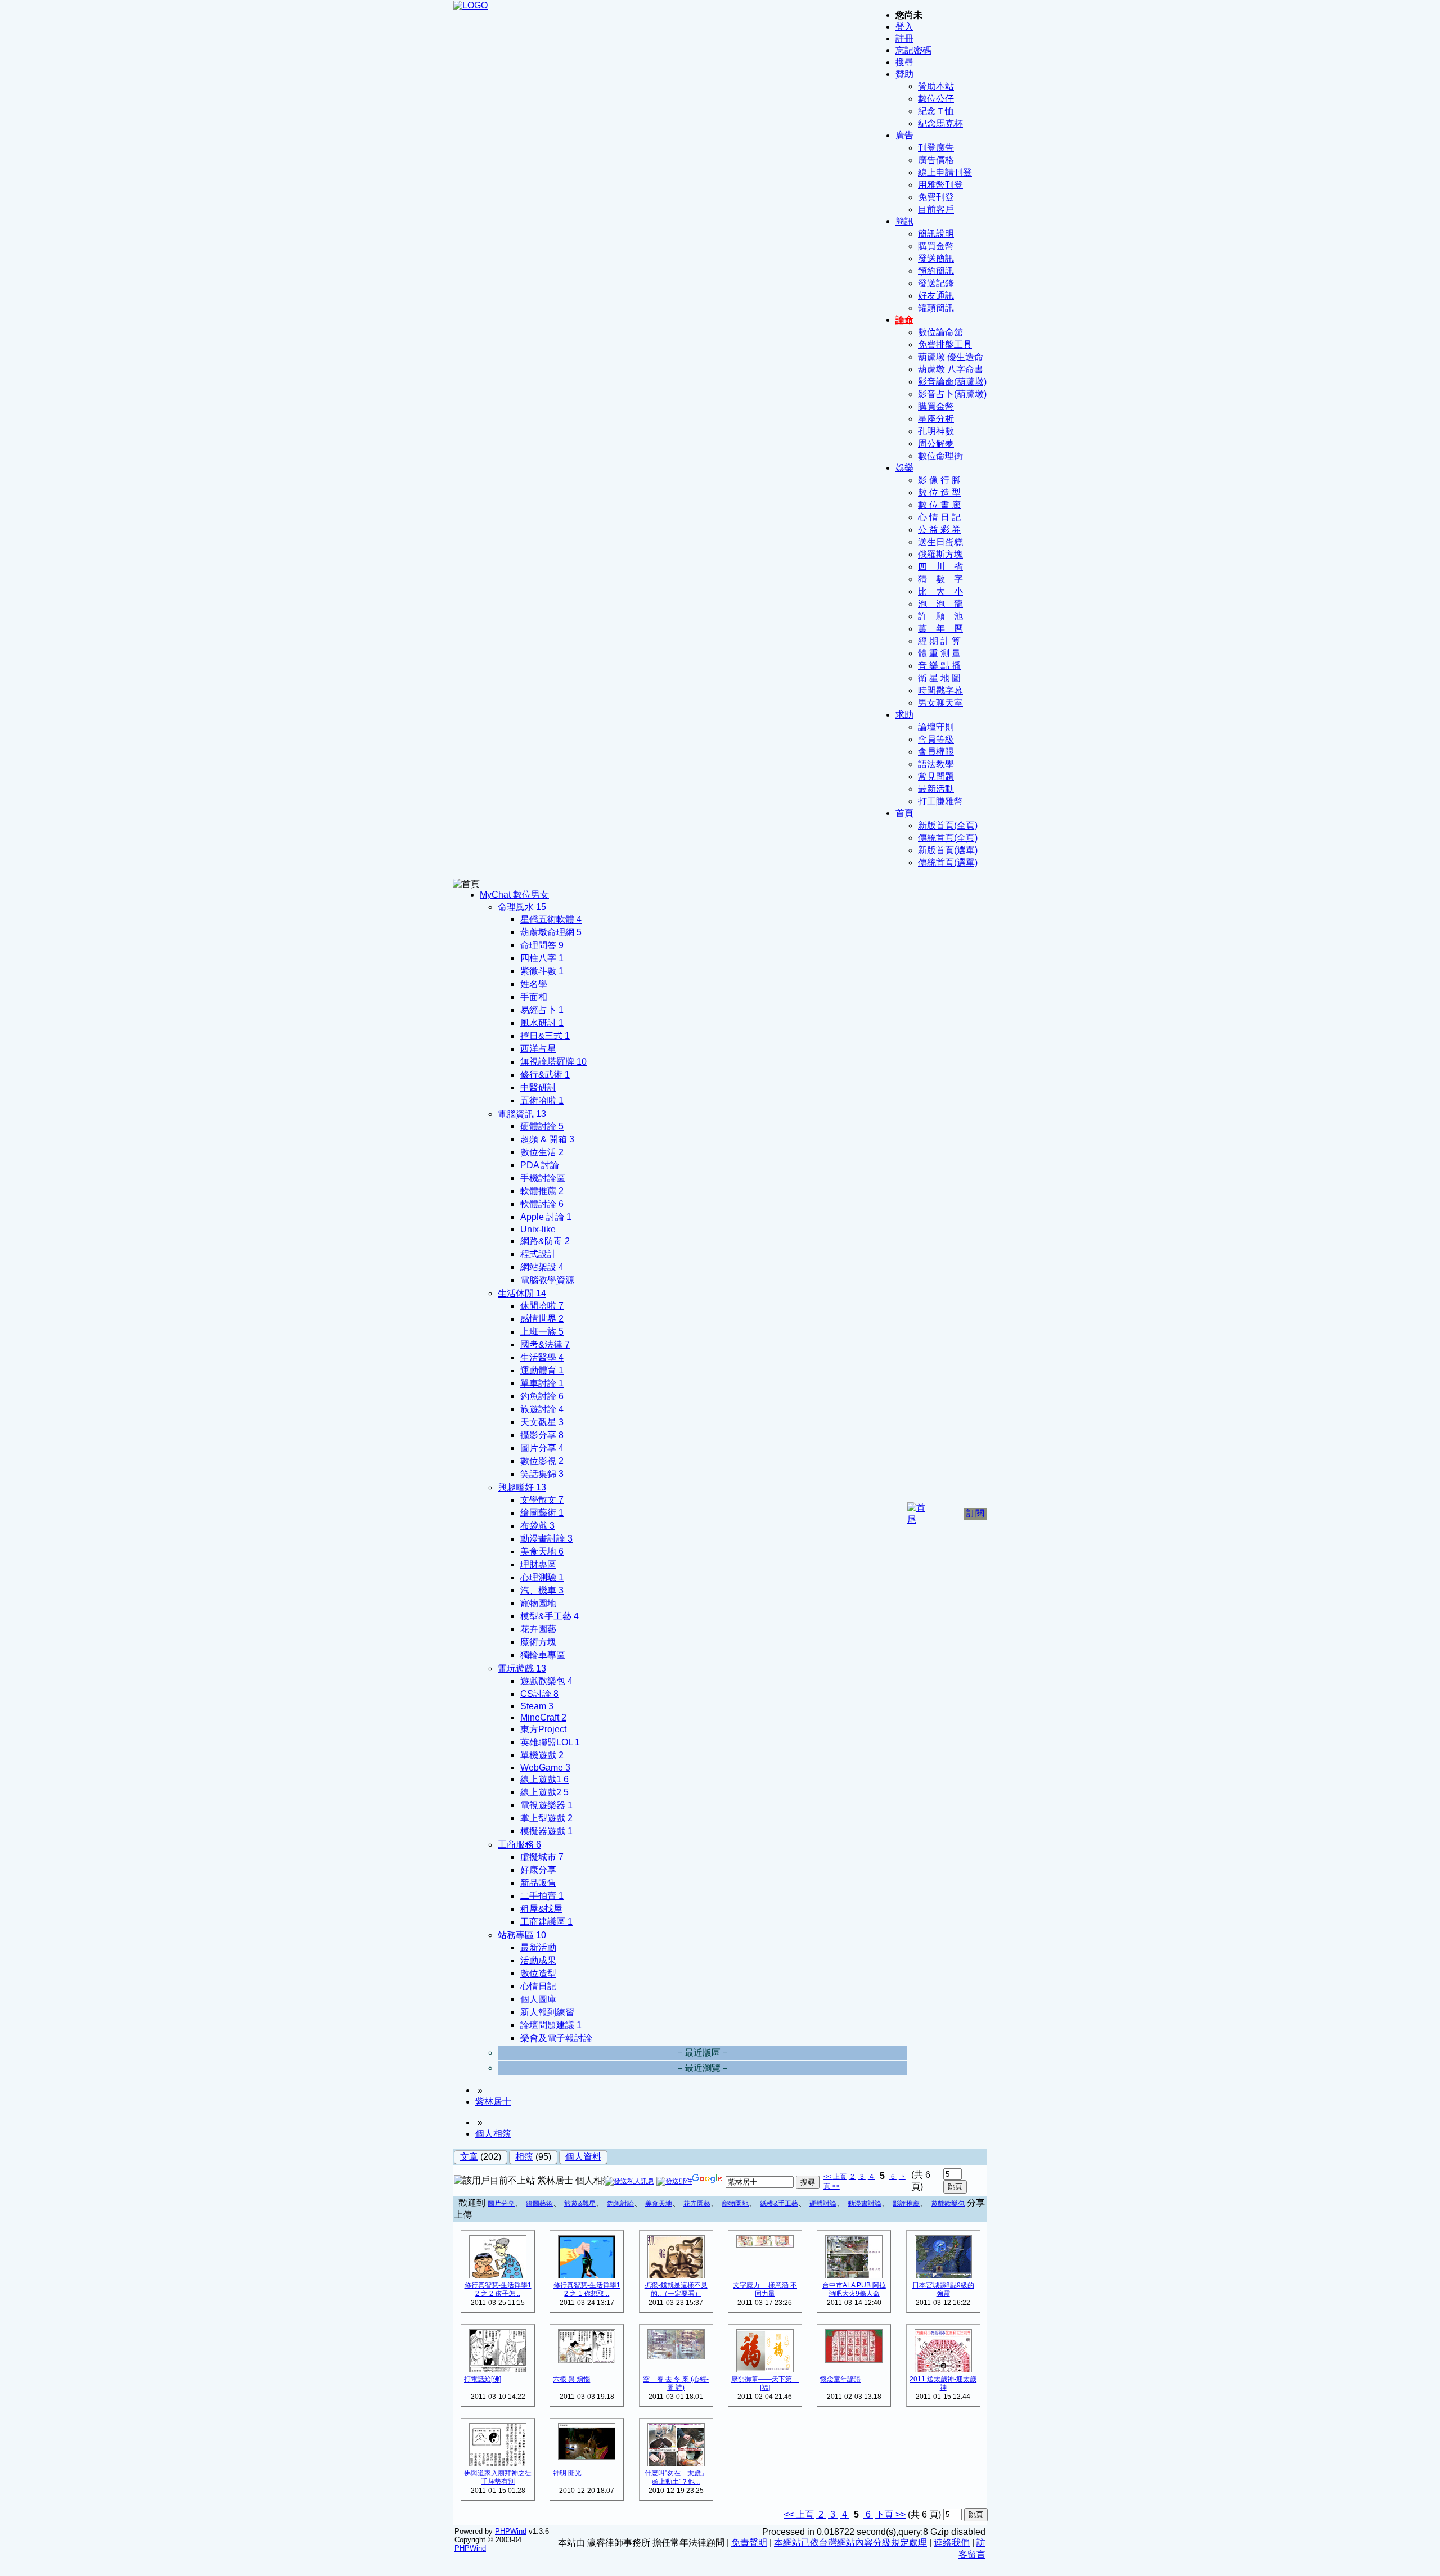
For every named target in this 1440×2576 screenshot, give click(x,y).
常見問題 (936, 776)
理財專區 (538, 1564)
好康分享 (538, 1870)
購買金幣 (936, 246)
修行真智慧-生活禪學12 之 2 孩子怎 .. (498, 2289)
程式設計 (538, 1254)
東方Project (543, 1729)
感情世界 (542, 1319)
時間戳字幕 (940, 690)
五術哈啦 (542, 1100)
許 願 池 (940, 616)
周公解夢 (936, 443)
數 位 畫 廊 (939, 505)
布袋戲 (537, 1526)
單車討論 (542, 1383)
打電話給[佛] (483, 2379)
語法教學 (936, 764)
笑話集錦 (542, 1474)
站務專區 (522, 1935)
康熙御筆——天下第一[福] (765, 2383)
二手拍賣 (542, 1896)
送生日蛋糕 (940, 542)
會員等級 (936, 739)
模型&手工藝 (550, 1616)
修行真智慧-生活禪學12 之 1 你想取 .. (587, 2289)
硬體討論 (542, 1126)
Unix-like (538, 1229)
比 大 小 (940, 591)
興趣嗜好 (522, 1487)
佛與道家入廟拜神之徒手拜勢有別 (498, 2477)
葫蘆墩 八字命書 (951, 369)
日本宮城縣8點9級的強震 (943, 2289)
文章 (469, 2157)
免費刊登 (936, 197)
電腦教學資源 (547, 1280)
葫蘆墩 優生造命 (951, 357)
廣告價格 (936, 160)
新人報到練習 (547, 2012)
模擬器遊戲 (546, 1831)
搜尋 (904, 62)
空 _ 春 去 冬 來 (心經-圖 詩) (676, 2383)
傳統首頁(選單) (948, 863)
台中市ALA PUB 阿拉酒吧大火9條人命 (854, 2289)
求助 (904, 715)
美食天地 (542, 1552)
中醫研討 (538, 1087)
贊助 (904, 74)
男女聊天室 (940, 703)
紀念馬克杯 (940, 123)
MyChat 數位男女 (514, 895)
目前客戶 (936, 210)
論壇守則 (936, 727)
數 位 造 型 (939, 492)
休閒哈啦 (542, 1306)
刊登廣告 (936, 148)
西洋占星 (538, 1049)
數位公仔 (936, 99)
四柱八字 (542, 958)
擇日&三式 (545, 1036)
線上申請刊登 (945, 172)
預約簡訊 (936, 271)
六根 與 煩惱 (571, 2379)
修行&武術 (545, 1075)
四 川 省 (940, 567)
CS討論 (539, 1694)
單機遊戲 (542, 1755)
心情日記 (538, 1986)
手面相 (534, 997)
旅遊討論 (542, 1409)
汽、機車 (542, 1590)
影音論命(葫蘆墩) (952, 382)
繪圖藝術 (542, 1513)
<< (828, 2177)
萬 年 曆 (940, 629)
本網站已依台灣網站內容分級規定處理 (850, 2543)
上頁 (840, 2177)
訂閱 (975, 1513)
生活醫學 (542, 1357)
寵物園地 (538, 1603)
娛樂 (904, 468)
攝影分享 (542, 1435)
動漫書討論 (865, 2204)
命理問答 (542, 945)
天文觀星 (542, 1422)
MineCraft (543, 1717)
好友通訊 (936, 296)
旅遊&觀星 (580, 2204)
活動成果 (538, 1960)
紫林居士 (493, 2102)
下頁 (884, 2514)
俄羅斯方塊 (940, 554)
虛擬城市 (542, 1857)
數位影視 (542, 1461)
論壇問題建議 (551, 2025)
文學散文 (542, 1500)
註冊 (904, 39)
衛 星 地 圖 (939, 678)
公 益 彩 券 (939, 530)
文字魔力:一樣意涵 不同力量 (765, 2289)
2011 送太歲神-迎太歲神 (943, 2383)
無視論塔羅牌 (553, 1062)
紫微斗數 (542, 971)
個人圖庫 (538, 1999)
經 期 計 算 (939, 641)
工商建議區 (546, 1922)
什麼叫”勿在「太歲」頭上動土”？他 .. (676, 2477)
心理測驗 (542, 1577)
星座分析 (936, 419)
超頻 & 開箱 (547, 1139)
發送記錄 (936, 283)
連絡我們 (952, 2543)
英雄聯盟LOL (550, 1742)
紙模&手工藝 (779, 2204)
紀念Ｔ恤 (936, 111)
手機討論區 (543, 1178)
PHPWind (511, 2531)
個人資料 (583, 2157)
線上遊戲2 (544, 1792)
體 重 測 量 (939, 653)
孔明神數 (936, 431)
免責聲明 (749, 2543)
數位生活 (542, 1152)
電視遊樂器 (546, 1805)
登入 (904, 27)
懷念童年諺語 (840, 2379)
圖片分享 (542, 1448)
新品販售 (538, 1883)
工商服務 (519, 1845)
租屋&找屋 (541, 1909)
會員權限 (936, 752)
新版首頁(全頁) (948, 825)
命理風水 (522, 907)
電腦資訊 (522, 1114)
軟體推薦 (542, 1191)
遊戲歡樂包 (546, 1681)
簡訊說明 (936, 234)
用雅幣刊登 (940, 185)
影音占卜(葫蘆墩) (952, 394)
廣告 (904, 135)
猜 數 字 (940, 579)
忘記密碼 (913, 50)
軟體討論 (542, 1204)
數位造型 (538, 1973)
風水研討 (542, 1023)
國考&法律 (545, 1345)
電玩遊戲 (522, 1668)
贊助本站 (936, 86)
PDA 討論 (540, 1165)
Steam (537, 1706)
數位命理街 (940, 456)
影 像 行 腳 (939, 480)
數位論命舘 (940, 332)
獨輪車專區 (543, 1655)
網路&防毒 (545, 1241)
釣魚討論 (542, 1396)
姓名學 (534, 984)
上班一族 (542, 1332)
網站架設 (542, 1267)
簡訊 (904, 221)
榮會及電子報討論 (556, 2038)
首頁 (904, 813)
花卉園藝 (538, 1629)
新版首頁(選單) (948, 850)
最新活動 (936, 789)
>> (835, 2186)
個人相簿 (493, 2134)
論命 (904, 320)
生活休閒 (522, 1293)
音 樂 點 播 (939, 666)
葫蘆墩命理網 (551, 932)
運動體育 (542, 1370)
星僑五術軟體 (551, 919)
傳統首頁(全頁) (948, 838)
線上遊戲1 (544, 1779)
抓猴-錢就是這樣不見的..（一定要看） (676, 2289)
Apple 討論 (546, 1217)
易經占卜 (542, 1010)
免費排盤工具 (945, 344)
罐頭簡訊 (936, 308)
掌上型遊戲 (546, 1818)
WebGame (545, 1767)
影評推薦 (906, 2204)
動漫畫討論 (546, 1539)
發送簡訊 (936, 258)
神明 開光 (567, 2473)
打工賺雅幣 (940, 801)
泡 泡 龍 (940, 604)
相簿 (524, 2157)
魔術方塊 (538, 1642)
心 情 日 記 (939, 517)
